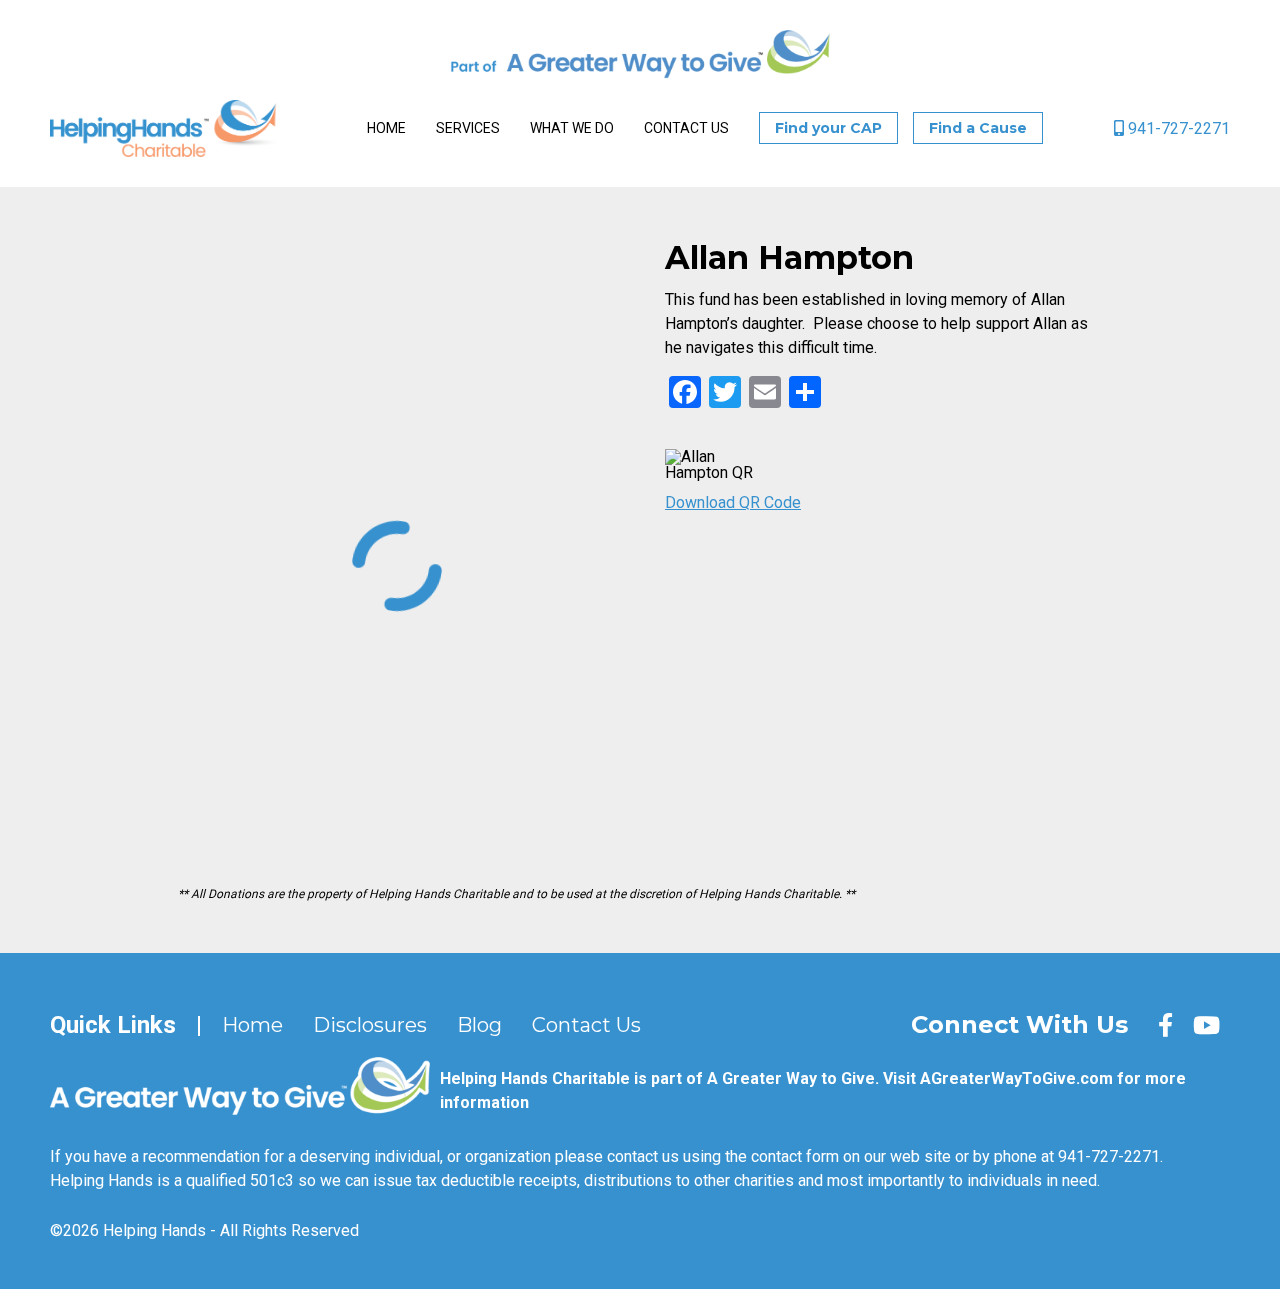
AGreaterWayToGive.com (1016, 1078)
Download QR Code (733, 502)
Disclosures (370, 1025)
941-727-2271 (1177, 128)
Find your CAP (828, 128)
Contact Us (686, 128)
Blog (479, 1025)
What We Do (572, 128)
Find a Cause (978, 128)
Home (386, 128)
